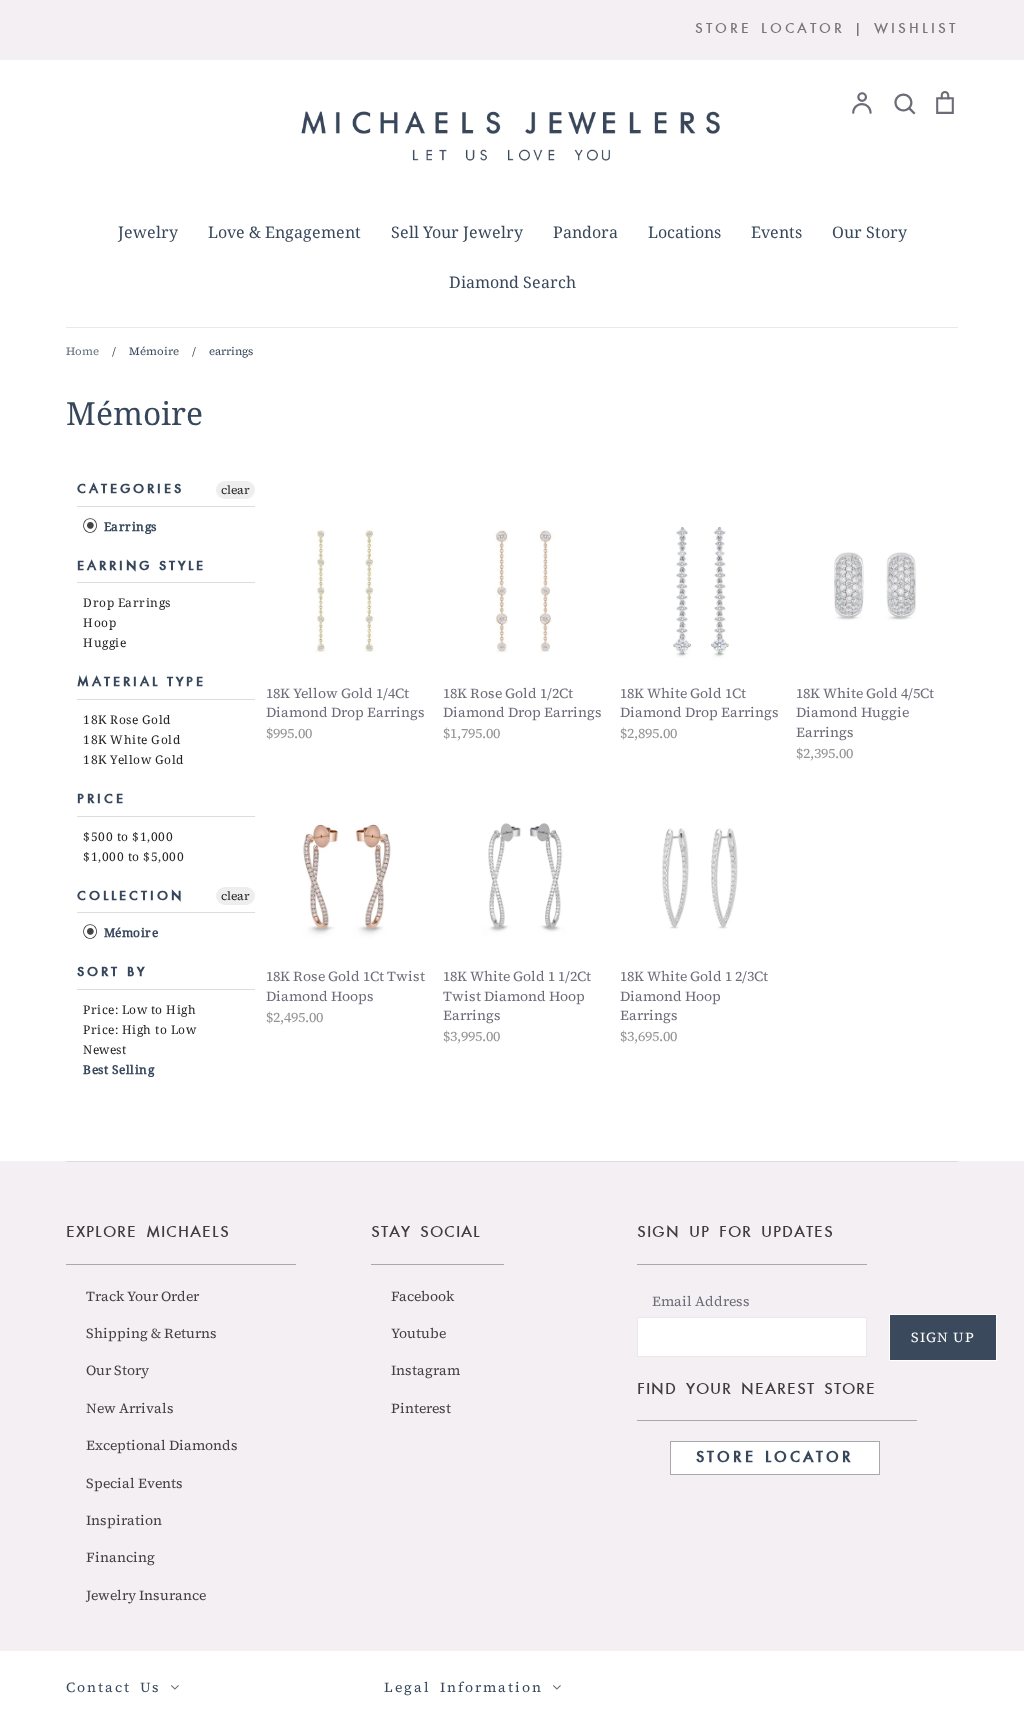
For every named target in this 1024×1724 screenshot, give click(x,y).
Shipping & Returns (151, 1333)
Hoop (99, 622)
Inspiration (124, 1520)
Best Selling (118, 1069)
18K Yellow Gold (133, 759)
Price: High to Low (139, 1029)
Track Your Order (142, 1296)
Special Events (134, 1483)
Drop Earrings (127, 602)
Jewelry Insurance (146, 1595)
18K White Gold (131, 739)
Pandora (585, 232)
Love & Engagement (284, 232)
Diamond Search (512, 282)
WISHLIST (916, 29)
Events (776, 232)
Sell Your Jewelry (457, 232)
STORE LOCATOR (770, 29)
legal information (468, 1687)
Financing (120, 1557)
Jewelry (148, 232)
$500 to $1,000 (128, 836)
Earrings (128, 526)
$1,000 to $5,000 (133, 856)
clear (235, 490)
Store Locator (775, 1458)
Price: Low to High (139, 1009)
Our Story (869, 232)
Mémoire (129, 932)
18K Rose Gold (127, 719)
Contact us (118, 1687)
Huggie (104, 642)
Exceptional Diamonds (162, 1445)
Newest (104, 1049)
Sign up (943, 1337)
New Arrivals (130, 1408)
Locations (684, 232)
